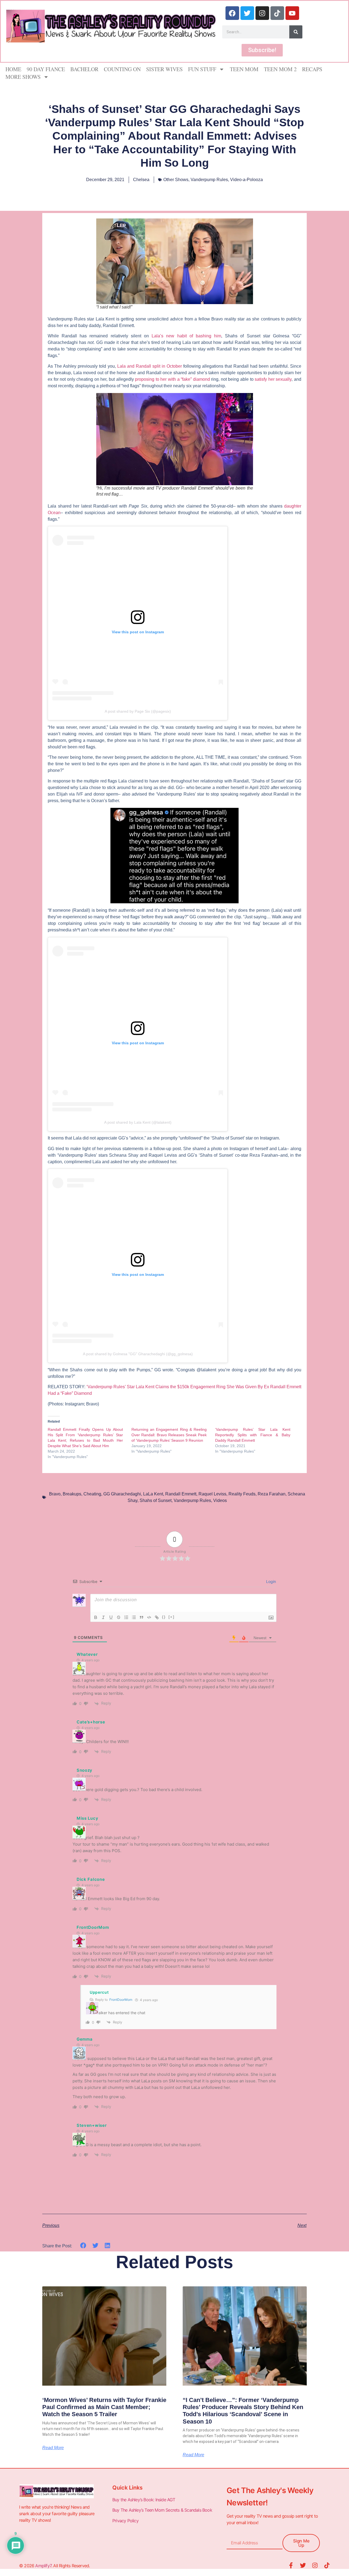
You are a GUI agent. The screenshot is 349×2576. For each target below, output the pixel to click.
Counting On (122, 69)
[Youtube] (292, 13)
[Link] (157, 1617)
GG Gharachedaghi (122, 1494)
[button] (83, 2246)
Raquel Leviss (212, 1494)
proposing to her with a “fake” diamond (172, 379)
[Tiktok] (277, 13)
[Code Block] (149, 1617)
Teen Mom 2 (280, 69)
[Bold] (96, 1617)
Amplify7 (43, 2566)
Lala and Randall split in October (150, 366)
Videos (220, 1500)
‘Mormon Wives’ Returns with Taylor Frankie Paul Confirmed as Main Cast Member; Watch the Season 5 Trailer (104, 2407)
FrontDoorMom (121, 2000)
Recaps (312, 69)
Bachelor (84, 69)
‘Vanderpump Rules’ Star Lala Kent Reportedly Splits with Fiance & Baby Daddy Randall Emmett (253, 1435)
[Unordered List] (134, 1617)
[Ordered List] (126, 1617)
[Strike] (119, 1617)
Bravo (55, 1494)
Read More (53, 2448)
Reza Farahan (272, 1494)
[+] (172, 1617)
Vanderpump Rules (209, 180)
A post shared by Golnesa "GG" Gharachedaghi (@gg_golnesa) (138, 1354)
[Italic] (103, 1617)
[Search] (296, 32)
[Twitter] (247, 13)
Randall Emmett (181, 1494)
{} (164, 1617)
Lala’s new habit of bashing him (186, 336)
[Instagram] (262, 13)
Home (13, 69)
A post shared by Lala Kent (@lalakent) (138, 1122)
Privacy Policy (126, 2521)
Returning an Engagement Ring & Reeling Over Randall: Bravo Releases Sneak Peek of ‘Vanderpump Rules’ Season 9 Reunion (169, 1435)
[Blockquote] (142, 1617)
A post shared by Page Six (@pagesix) (138, 711)
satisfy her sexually (273, 379)
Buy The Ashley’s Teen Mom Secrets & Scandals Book (162, 2510)
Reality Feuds (242, 1494)
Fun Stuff (202, 69)
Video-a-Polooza (246, 180)
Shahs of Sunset (156, 1500)
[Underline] (111, 1617)
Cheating (92, 1494)
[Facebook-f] (291, 2565)
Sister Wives (164, 69)
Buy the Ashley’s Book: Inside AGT (144, 2500)
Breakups (72, 1494)
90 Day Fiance (46, 69)
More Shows (23, 77)
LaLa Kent (153, 1494)
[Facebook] (232, 13)
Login (270, 1581)
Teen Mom (244, 69)
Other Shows (176, 180)
